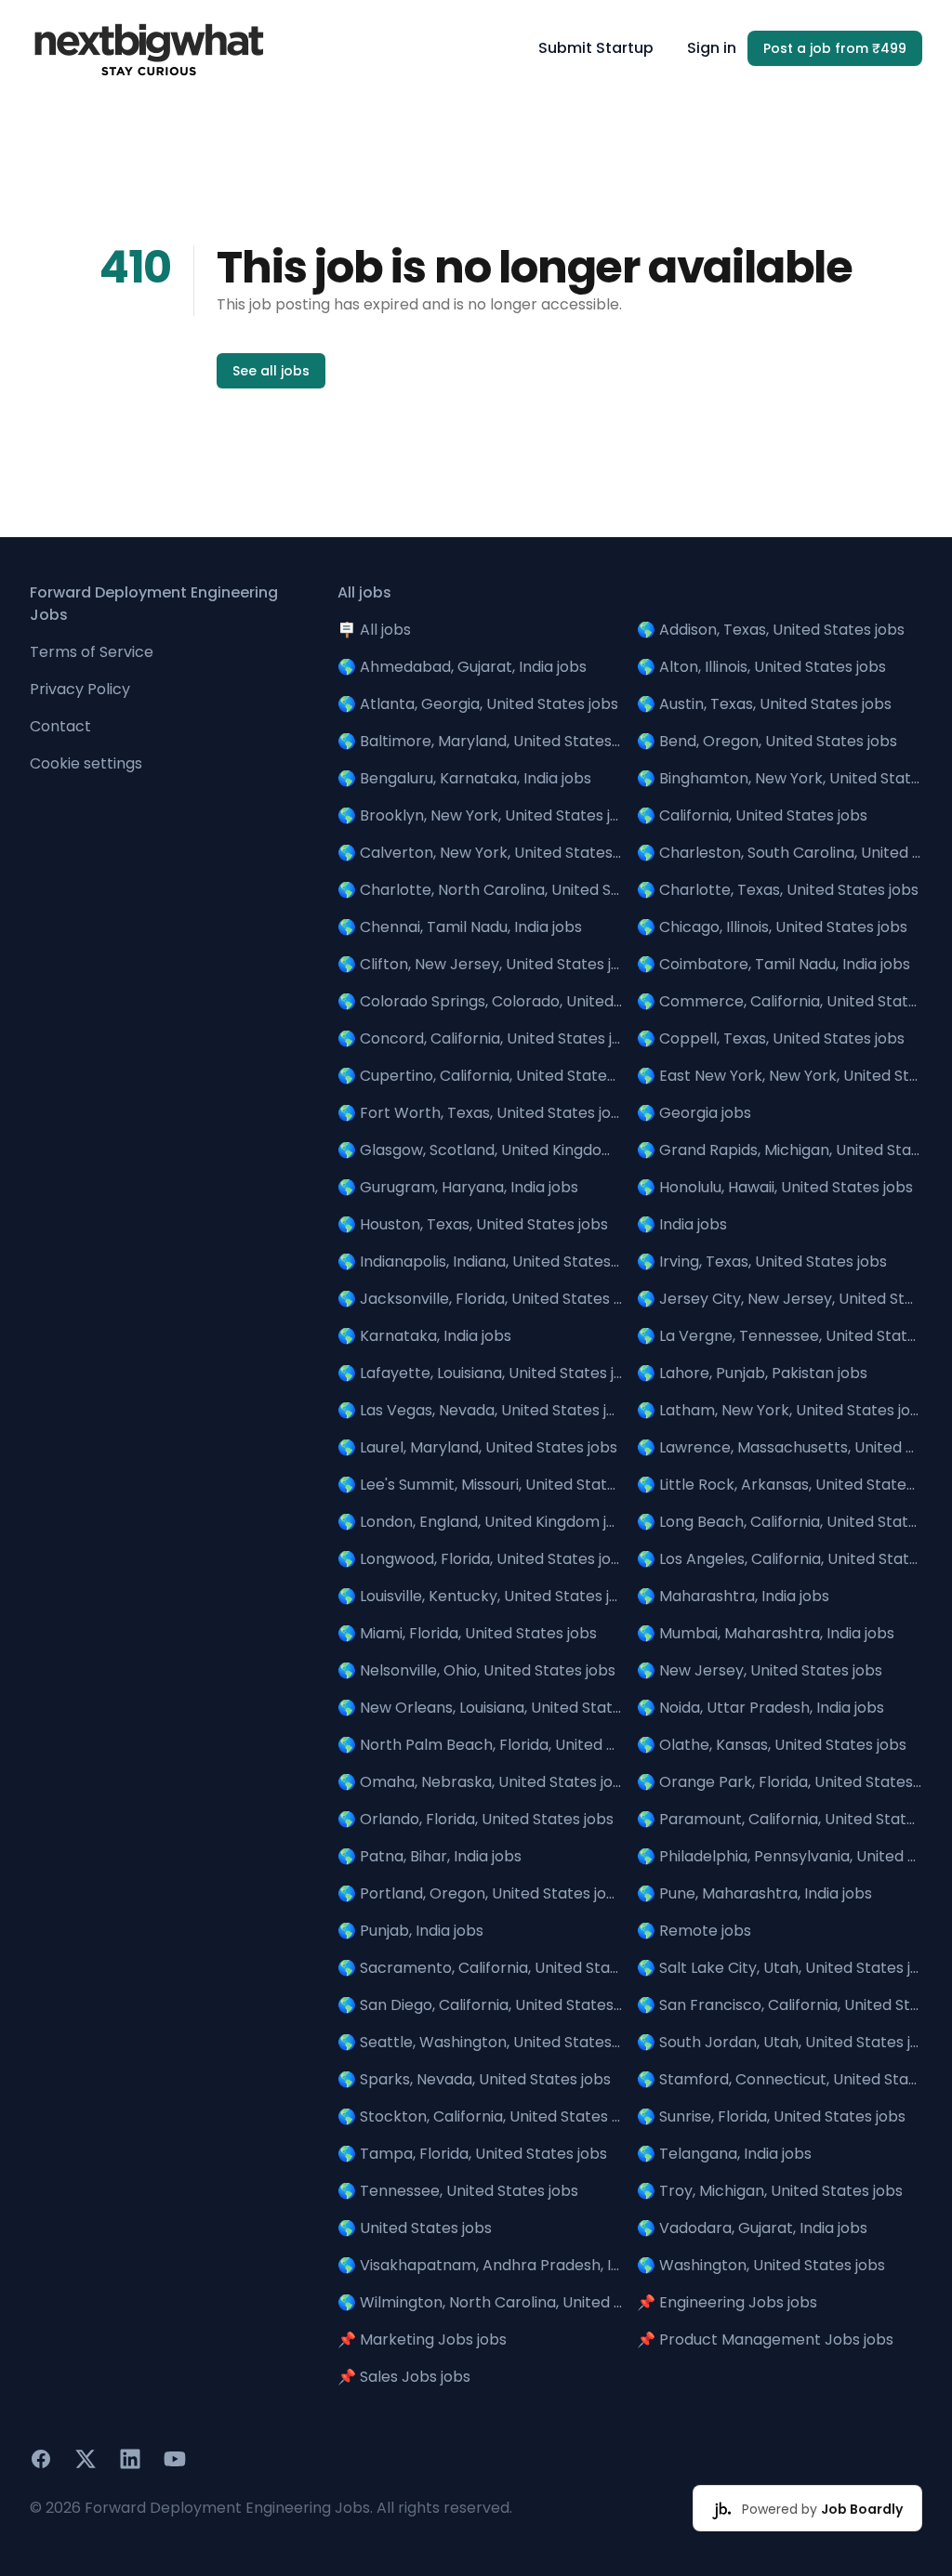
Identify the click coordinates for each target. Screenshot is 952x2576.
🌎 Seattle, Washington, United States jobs (480, 2042)
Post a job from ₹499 (835, 48)
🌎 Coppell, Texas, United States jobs (771, 1038)
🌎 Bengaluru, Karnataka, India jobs (464, 778)
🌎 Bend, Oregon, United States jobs (767, 741)
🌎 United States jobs (415, 2228)
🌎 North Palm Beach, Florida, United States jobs (480, 1745)
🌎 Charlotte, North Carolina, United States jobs (480, 890)
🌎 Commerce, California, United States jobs (780, 1001)
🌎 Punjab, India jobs (410, 1931)
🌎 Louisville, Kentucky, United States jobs (480, 1596)
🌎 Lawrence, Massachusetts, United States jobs (780, 1447)
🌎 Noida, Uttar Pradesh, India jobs (760, 1708)
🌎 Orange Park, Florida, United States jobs (780, 1782)
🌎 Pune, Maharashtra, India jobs (754, 1893)
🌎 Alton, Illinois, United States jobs (761, 667)
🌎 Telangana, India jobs (724, 2154)
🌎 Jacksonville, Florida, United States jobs (480, 1299)
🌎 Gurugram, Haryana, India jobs (458, 1187)
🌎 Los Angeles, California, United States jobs (780, 1559)
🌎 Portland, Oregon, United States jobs (480, 1893)
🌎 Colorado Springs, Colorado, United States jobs (480, 1001)
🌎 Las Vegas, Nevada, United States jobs (480, 1410)
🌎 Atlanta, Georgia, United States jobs (478, 704)
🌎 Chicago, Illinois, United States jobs (772, 927)
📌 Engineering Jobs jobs (727, 2302)
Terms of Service (92, 652)
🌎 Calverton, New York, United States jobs (480, 853)
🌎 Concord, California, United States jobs (480, 1038)
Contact (60, 726)
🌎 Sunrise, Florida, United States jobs (771, 2116)
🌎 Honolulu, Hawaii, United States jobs (775, 1187)
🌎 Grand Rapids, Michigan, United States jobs (780, 1150)
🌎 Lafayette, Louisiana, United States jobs (480, 1373)
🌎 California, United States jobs (752, 815)
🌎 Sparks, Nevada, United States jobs (474, 2079)
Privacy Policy (80, 689)
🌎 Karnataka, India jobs (424, 1336)
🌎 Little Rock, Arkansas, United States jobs (780, 1485)
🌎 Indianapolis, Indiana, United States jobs (480, 1262)
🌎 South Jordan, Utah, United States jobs (780, 2042)
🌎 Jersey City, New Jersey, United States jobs (780, 1299)
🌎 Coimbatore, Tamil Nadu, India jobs (773, 964)
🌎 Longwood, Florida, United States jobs (480, 1559)
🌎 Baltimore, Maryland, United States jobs (480, 741)
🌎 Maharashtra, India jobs (733, 1596)
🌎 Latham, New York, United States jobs (780, 1410)
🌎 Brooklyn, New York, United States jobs (480, 815)
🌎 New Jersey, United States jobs (760, 1670)
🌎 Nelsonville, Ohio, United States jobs (476, 1670)
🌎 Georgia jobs (694, 1113)
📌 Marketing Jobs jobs (422, 2339)
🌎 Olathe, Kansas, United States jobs (772, 1745)
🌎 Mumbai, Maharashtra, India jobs (766, 1633)
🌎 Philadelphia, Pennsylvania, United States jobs (780, 1856)
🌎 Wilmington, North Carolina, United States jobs (480, 2302)
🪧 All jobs (374, 630)
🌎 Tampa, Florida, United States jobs (472, 2154)
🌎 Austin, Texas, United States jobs (764, 704)
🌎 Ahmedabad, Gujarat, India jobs (462, 667)
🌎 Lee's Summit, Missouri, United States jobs (480, 1485)
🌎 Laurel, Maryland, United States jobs (477, 1447)
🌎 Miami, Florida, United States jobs (467, 1633)
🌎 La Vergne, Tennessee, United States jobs (780, 1336)
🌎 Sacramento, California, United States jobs (480, 1968)
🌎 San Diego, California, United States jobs (480, 2005)
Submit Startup (596, 48)
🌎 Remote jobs (694, 1931)
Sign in (712, 48)
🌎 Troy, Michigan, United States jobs (770, 2191)
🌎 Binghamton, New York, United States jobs (780, 778)
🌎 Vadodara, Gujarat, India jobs (752, 2228)
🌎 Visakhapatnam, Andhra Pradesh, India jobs (480, 2265)
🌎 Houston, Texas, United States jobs (473, 1224)
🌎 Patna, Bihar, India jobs (430, 1856)
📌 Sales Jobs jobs (404, 2377)
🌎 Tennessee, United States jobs (458, 2191)
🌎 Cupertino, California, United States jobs (480, 1076)
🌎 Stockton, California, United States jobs (480, 2116)
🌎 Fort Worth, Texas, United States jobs (480, 1113)
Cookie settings (86, 763)
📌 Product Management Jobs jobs (765, 2339)
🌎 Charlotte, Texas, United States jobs (778, 890)
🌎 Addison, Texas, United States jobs (771, 630)
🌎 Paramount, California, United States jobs (780, 1819)
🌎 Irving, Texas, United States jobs (762, 1262)
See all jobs (271, 371)
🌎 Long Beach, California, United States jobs (780, 1522)
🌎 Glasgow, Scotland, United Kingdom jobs (480, 1150)
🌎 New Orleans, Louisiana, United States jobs (480, 1708)
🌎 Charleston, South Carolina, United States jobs (780, 853)
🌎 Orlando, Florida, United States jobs (476, 1819)
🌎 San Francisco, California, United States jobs (780, 2005)
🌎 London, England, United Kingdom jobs (480, 1522)
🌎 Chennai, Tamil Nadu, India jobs (460, 927)
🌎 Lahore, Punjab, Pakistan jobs (752, 1373)
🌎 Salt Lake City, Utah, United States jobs (780, 1968)
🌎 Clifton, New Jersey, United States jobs (480, 964)
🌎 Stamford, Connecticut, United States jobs (780, 2079)
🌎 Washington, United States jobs (761, 2265)
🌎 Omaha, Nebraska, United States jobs (480, 1782)
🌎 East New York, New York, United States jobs (780, 1076)
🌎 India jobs (682, 1224)
